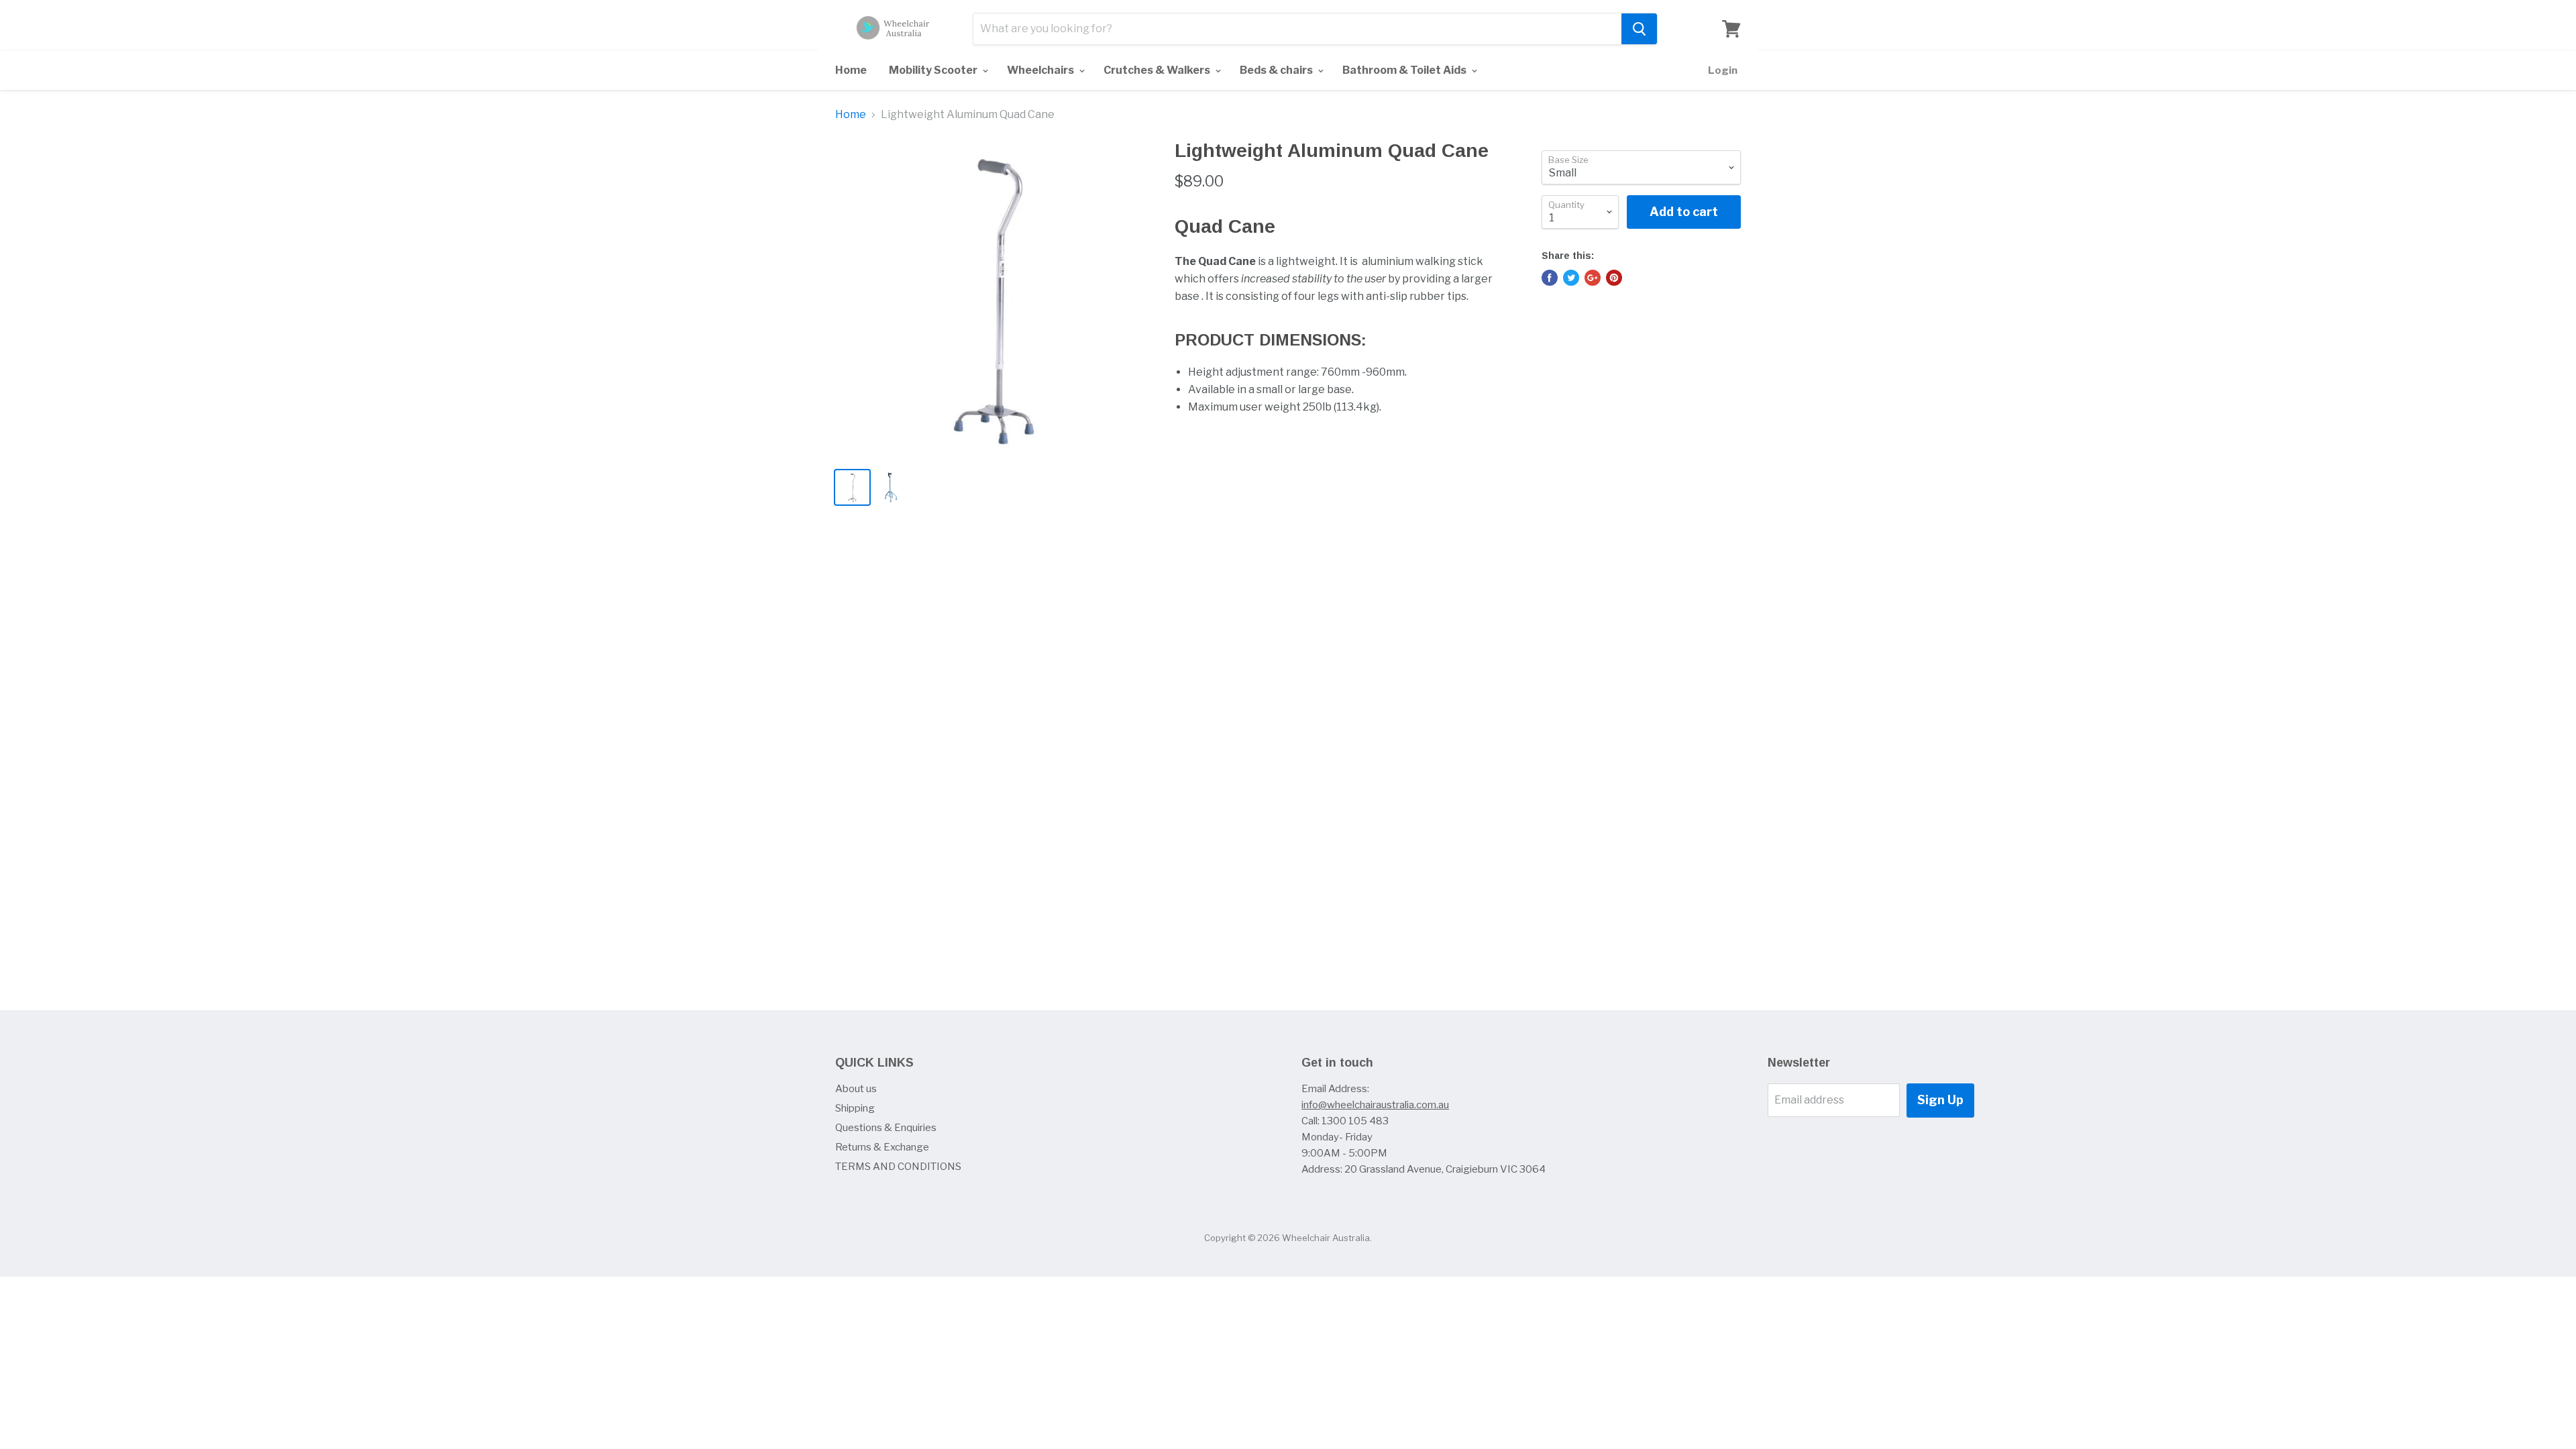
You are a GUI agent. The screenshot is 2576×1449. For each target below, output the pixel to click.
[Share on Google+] (1593, 278)
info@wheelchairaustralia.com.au (1375, 1105)
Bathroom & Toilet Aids (1405, 70)
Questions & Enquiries (886, 1128)
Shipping (855, 1108)
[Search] (1639, 29)
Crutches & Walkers (1158, 70)
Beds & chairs (1277, 70)
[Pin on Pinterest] (1614, 278)
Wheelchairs (1041, 70)
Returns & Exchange (882, 1147)
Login (1723, 70)
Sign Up (1940, 1100)
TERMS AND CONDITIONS (898, 1167)
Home (851, 70)
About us (856, 1089)
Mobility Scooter (934, 70)
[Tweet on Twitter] (1571, 278)
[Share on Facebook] (1550, 278)
